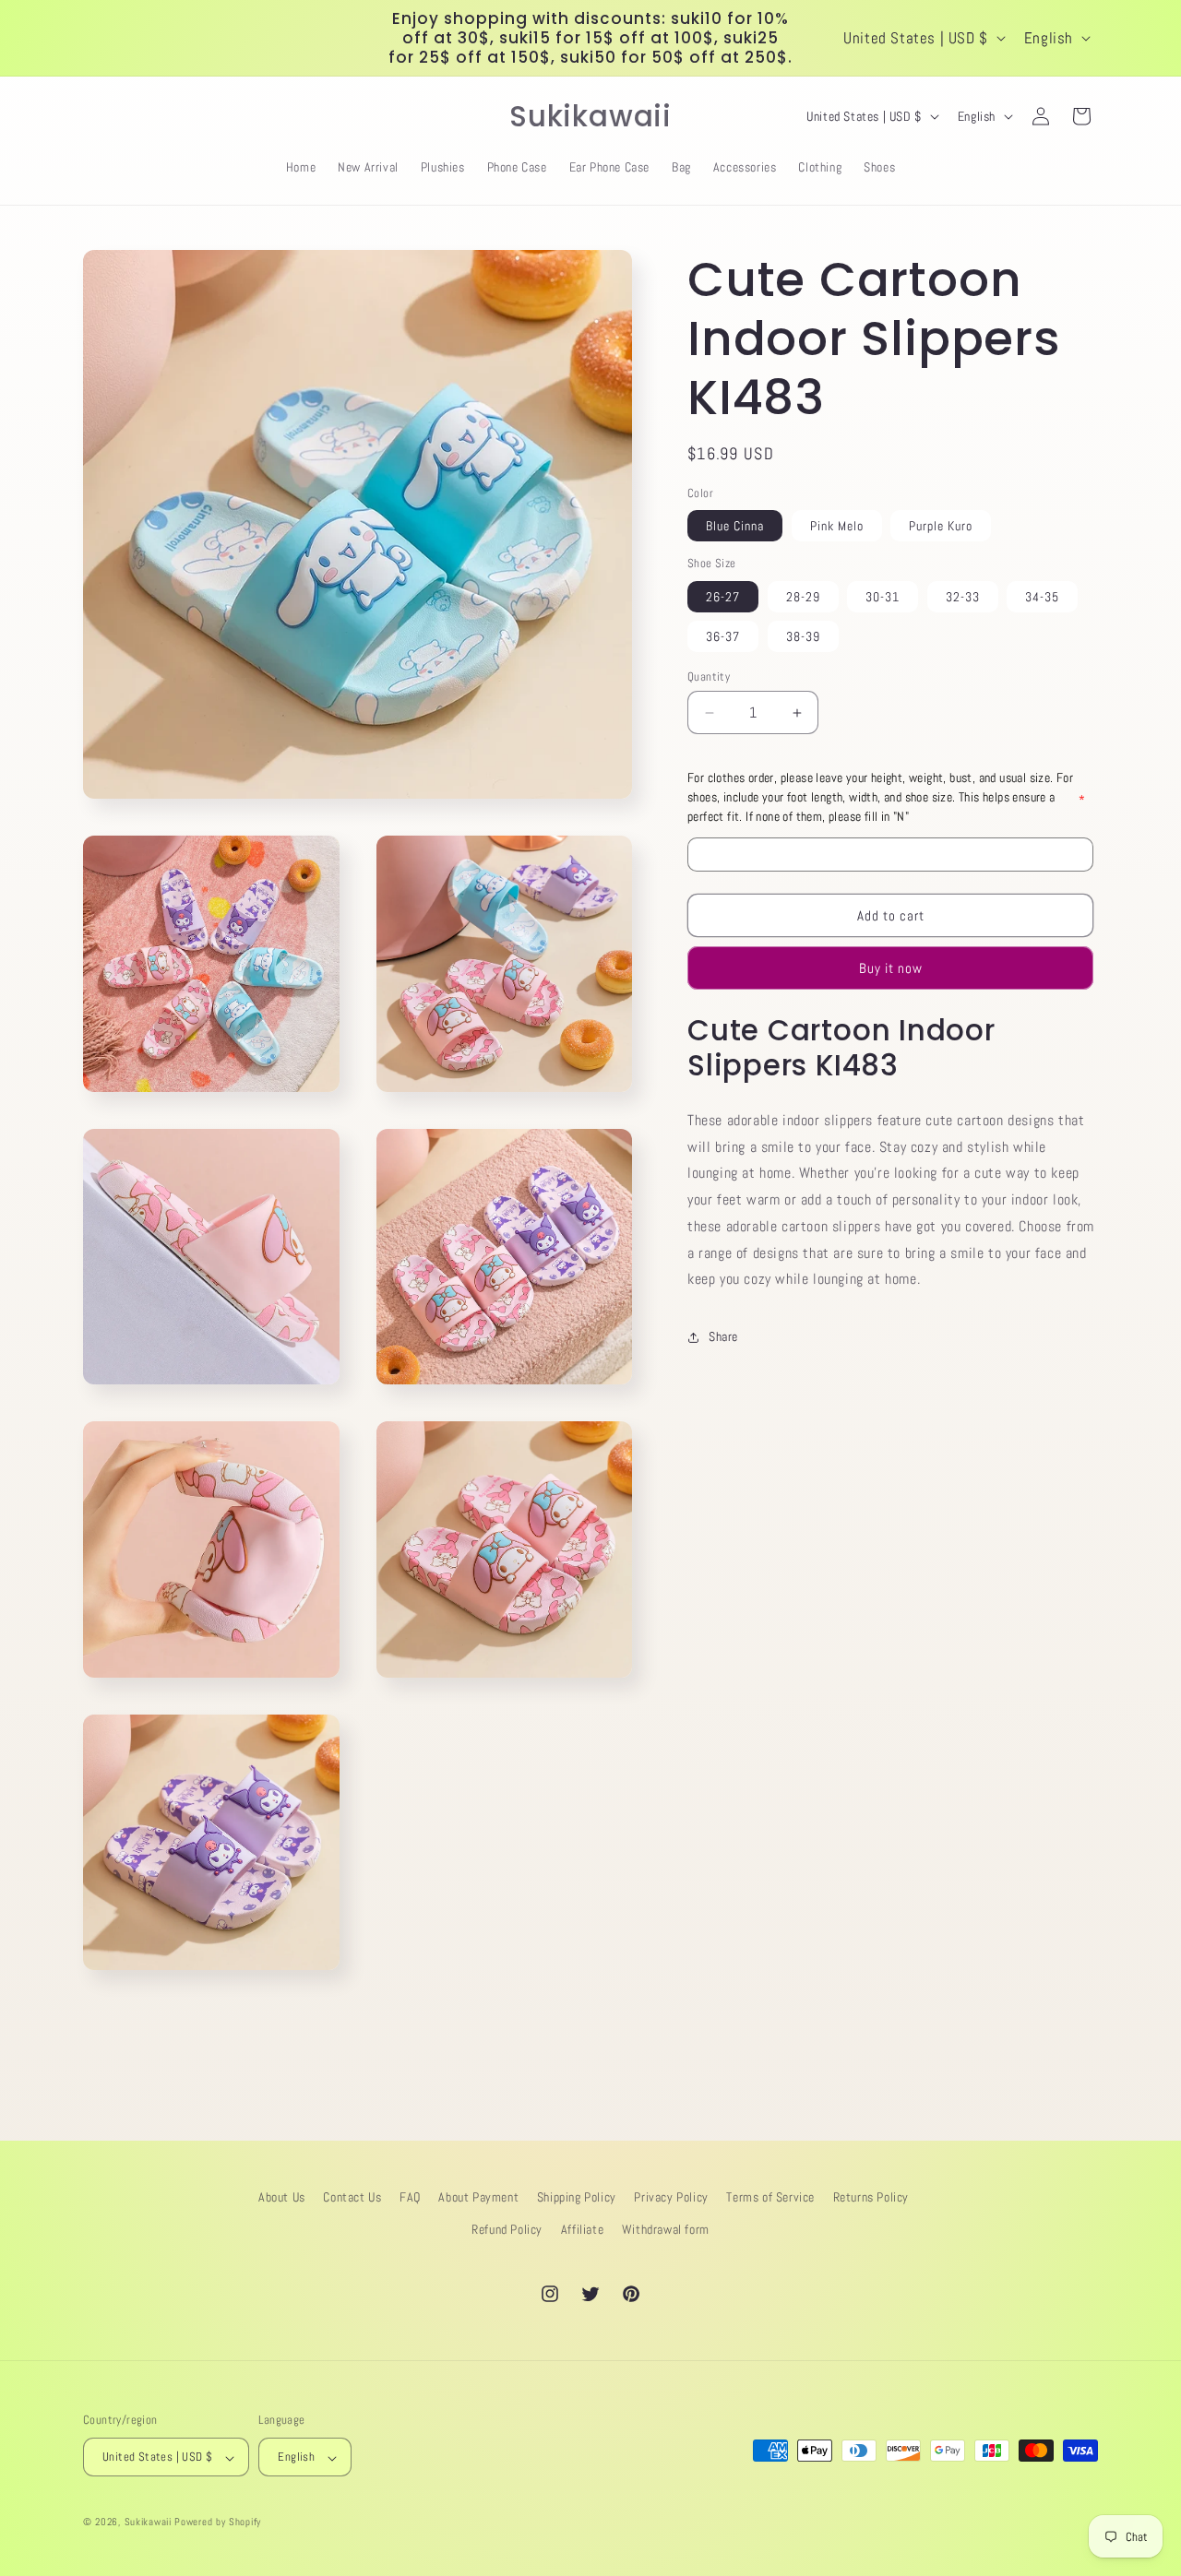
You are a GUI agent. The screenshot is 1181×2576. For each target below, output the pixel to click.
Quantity (709, 677)
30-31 (883, 597)
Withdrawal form (666, 2229)
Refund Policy (507, 2229)
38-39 (803, 636)
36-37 (723, 636)
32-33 (963, 597)
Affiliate (582, 2229)
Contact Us (352, 2197)
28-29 (803, 597)
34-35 (1042, 597)
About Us (282, 2197)
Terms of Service (770, 2197)
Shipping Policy (577, 2197)
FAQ (410, 2197)
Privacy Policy (671, 2197)
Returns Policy (871, 2197)
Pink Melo (837, 527)
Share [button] (723, 1336)
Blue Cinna (735, 527)
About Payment (478, 2197)
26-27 (723, 597)
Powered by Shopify (218, 2523)
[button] (103, 116)
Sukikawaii (148, 2523)
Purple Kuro (941, 527)
